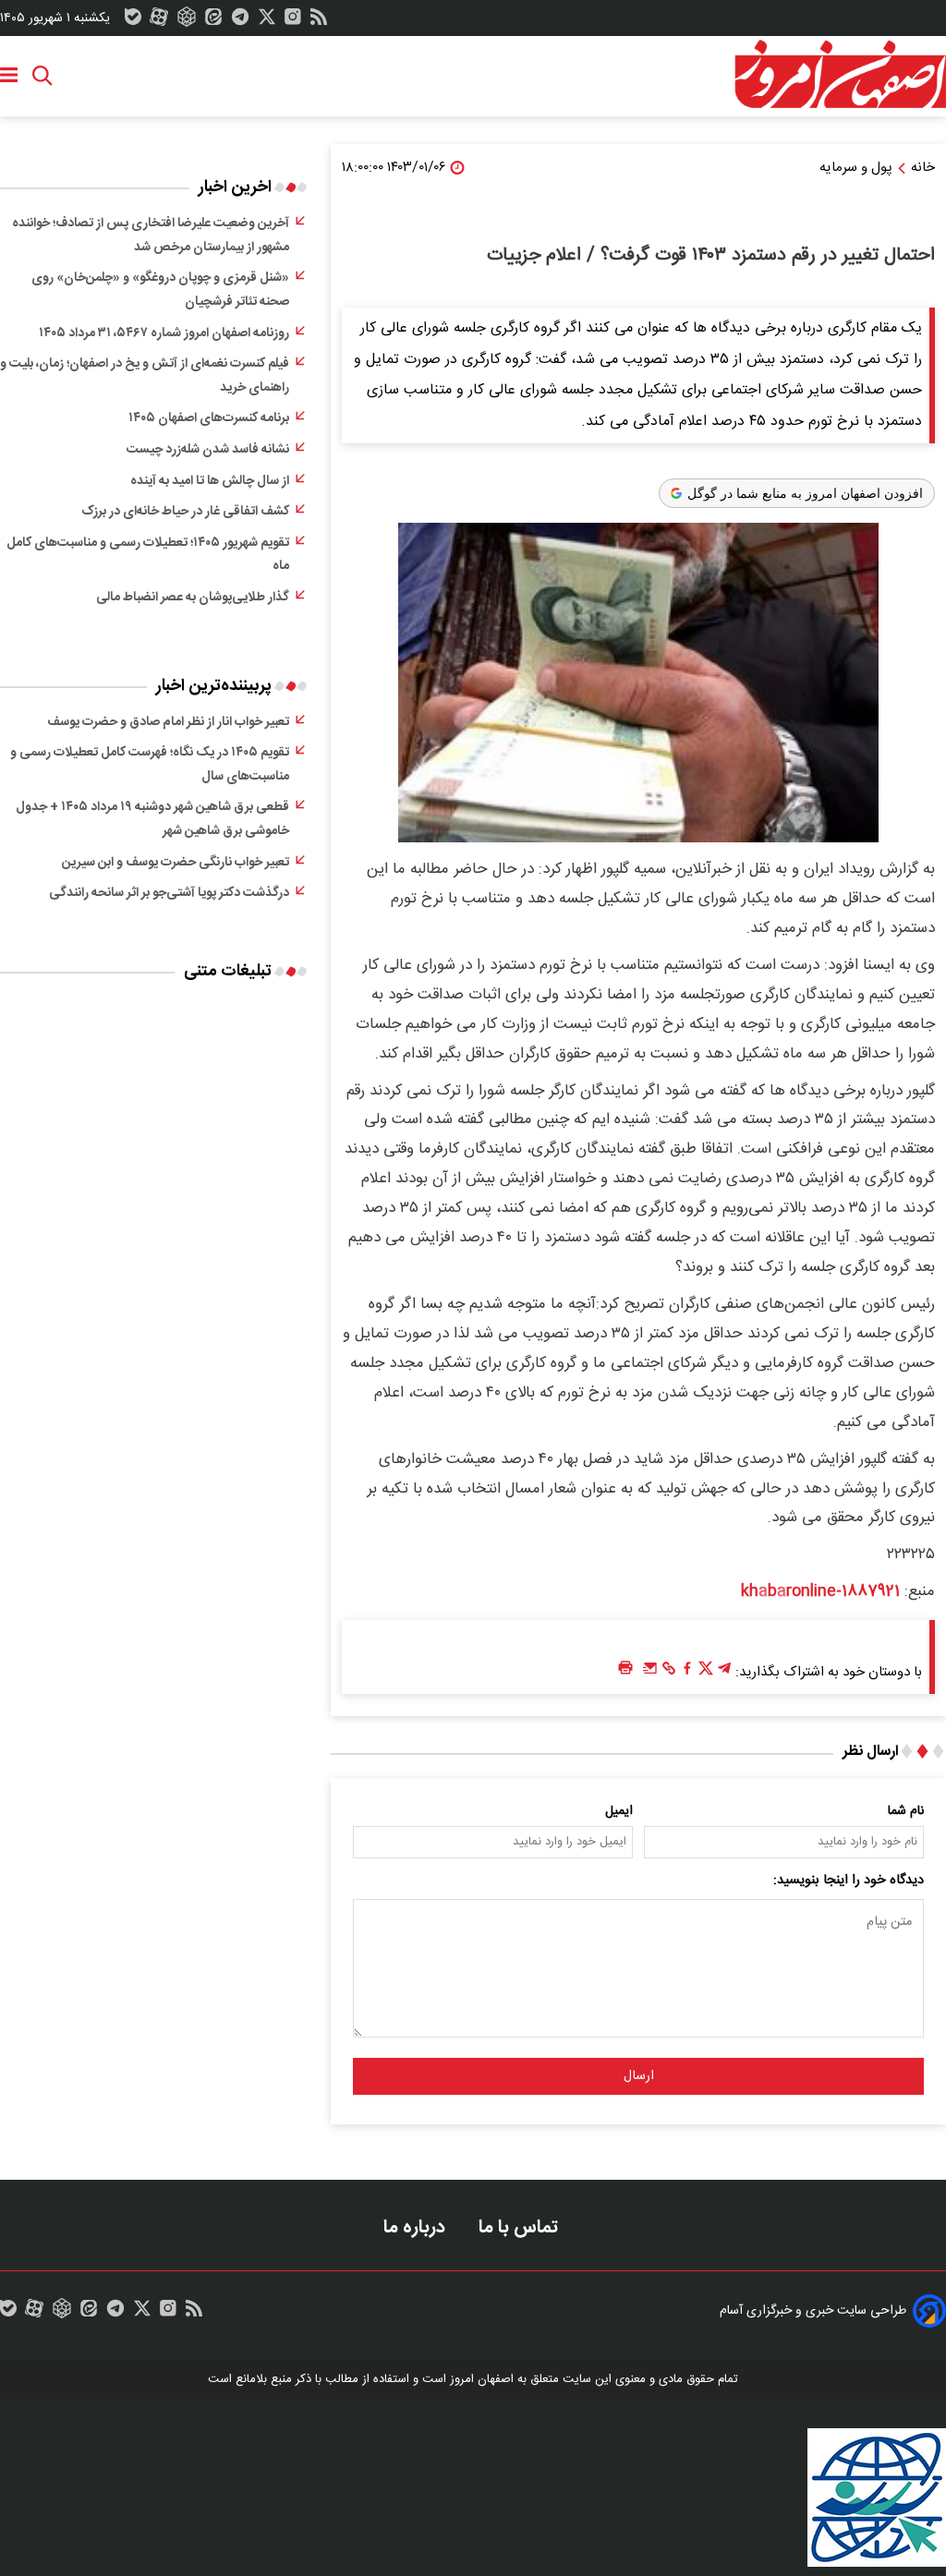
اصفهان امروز (482, 2379)
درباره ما (417, 2227)
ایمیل (619, 1811)
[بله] (133, 21)
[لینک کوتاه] (669, 1673)
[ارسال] (650, 1673)
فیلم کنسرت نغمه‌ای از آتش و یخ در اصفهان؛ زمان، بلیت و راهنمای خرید (145, 376)
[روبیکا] (187, 21)
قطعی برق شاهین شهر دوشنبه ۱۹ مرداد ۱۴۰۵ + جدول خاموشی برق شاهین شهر (152, 819)
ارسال (639, 2076)
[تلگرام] (240, 21)
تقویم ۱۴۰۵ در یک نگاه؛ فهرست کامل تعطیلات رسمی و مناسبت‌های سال (150, 765)
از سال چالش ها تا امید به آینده (210, 481)
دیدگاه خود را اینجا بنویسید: (849, 1881)
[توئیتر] (267, 21)
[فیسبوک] (687, 1673)
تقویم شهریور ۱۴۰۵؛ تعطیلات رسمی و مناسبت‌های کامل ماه (148, 555)
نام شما (906, 1811)
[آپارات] (159, 21)
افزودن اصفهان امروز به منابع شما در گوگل (805, 493)
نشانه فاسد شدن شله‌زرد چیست (208, 450)
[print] (625, 1669)
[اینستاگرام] (293, 21)
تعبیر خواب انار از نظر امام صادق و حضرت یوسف (168, 722)
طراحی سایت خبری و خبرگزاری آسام (813, 2311)
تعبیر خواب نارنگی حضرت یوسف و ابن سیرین (176, 863)
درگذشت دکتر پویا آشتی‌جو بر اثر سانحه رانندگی (169, 893)
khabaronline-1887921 (820, 1591)
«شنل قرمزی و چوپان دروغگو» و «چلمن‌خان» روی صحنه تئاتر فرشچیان (160, 290)
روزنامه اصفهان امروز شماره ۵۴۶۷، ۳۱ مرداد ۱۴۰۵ (164, 333)
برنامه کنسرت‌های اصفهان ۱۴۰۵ (209, 418)
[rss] (319, 21)
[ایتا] (213, 21)
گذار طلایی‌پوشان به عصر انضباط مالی (193, 598)
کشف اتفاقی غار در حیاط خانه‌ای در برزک (185, 512)
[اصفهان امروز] (840, 75)
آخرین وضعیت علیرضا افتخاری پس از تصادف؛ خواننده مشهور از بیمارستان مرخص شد (151, 236)
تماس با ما (521, 2227)
